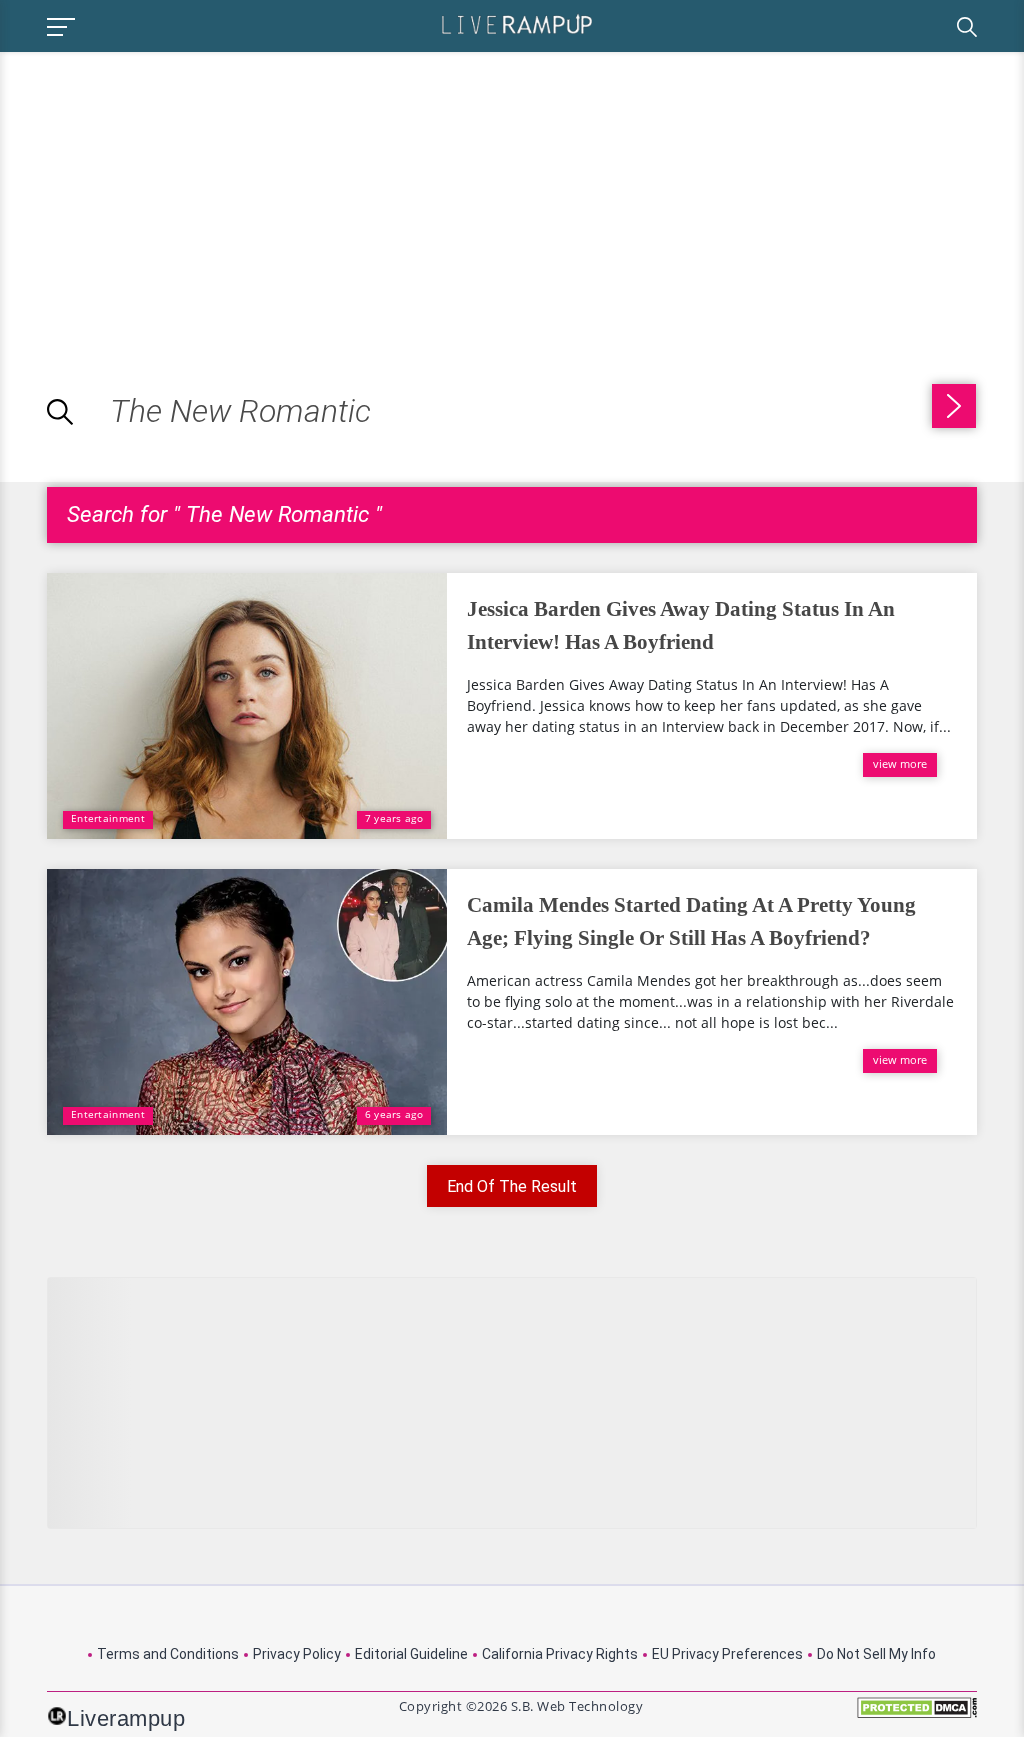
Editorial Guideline (411, 1654)
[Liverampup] (517, 23)
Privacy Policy (297, 1654)
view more (900, 763)
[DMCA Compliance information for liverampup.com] (917, 1714)
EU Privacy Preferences (727, 1654)
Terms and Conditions (168, 1654)
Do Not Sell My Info (876, 1654)
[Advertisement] (168, 192)
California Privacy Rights (560, 1654)
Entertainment (108, 818)
